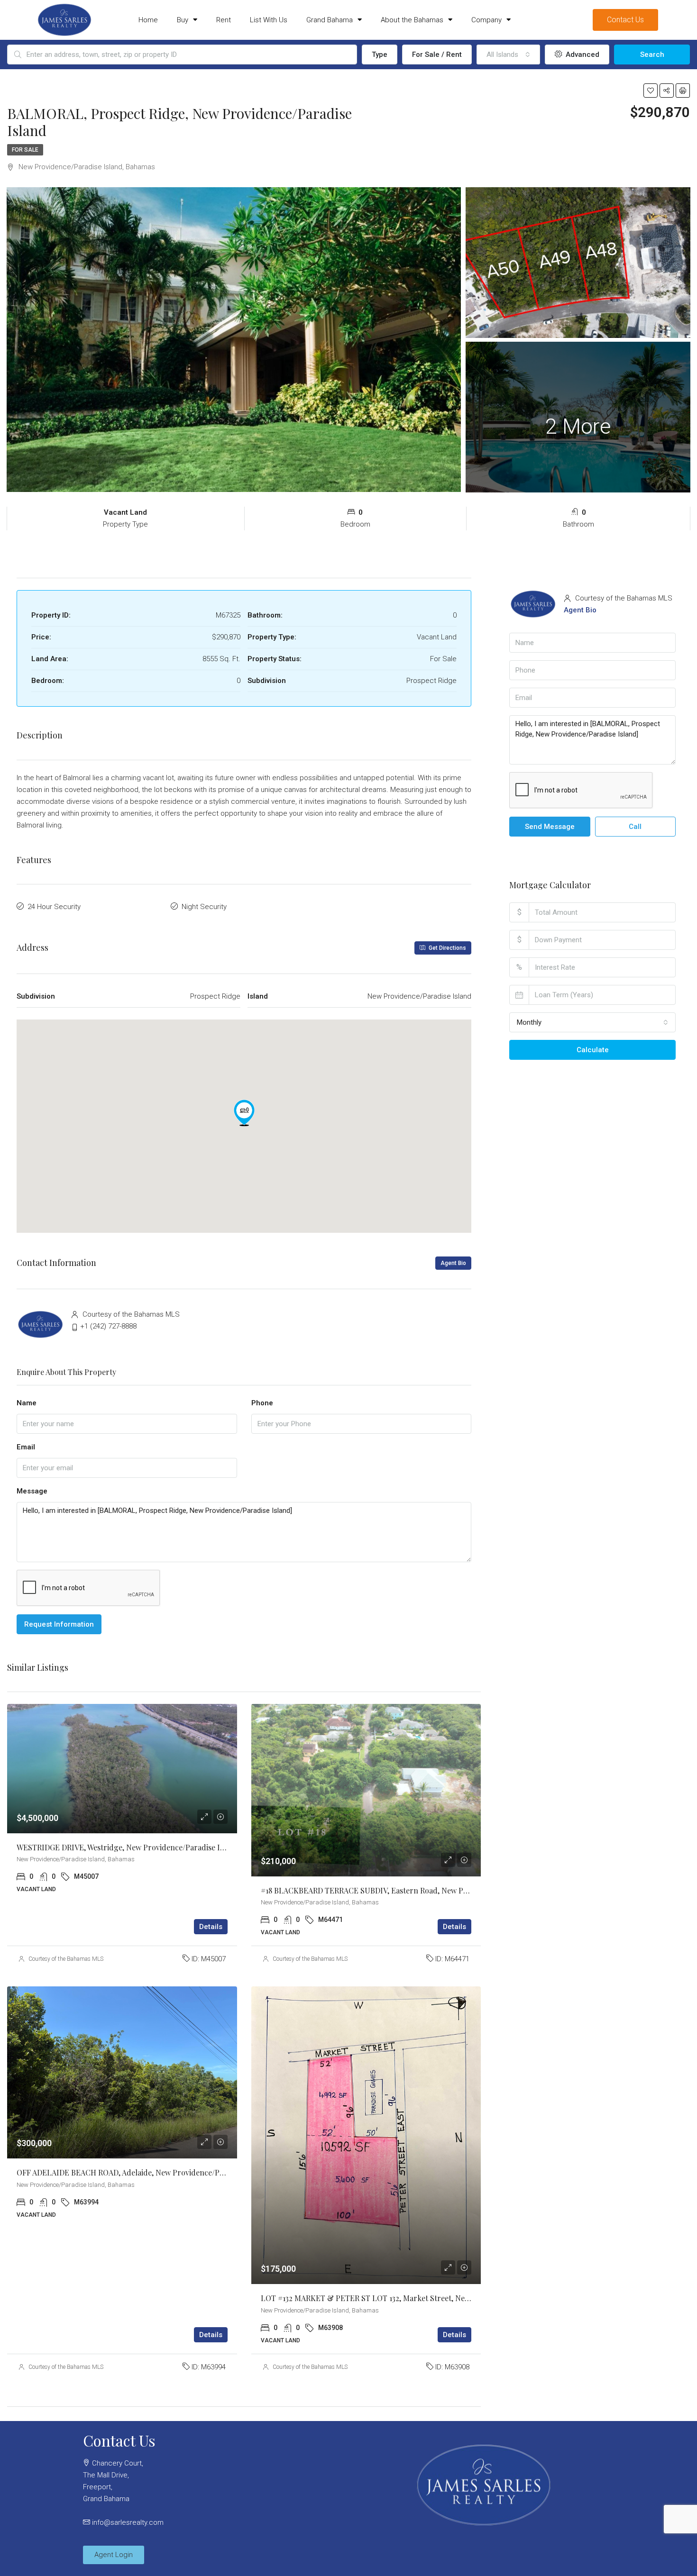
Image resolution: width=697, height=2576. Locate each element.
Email (26, 1447)
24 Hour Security (54, 907)
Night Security (204, 907)
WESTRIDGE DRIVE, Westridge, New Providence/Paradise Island (128, 1847)
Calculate (593, 1050)
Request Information (59, 1624)
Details (211, 1927)
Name (27, 1403)
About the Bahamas (412, 20)
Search (652, 55)
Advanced (582, 55)
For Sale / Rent (437, 55)
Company (486, 20)
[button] (244, 1113)
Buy (183, 20)
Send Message (550, 827)
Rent (224, 20)
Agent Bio (453, 1263)
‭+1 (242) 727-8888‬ (108, 1326)
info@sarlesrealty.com (128, 2522)
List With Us (269, 20)
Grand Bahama (330, 20)
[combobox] (508, 55)
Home (148, 20)
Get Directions (447, 948)
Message (32, 1491)
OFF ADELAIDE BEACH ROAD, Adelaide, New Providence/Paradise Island (142, 2172)
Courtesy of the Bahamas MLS (66, 1959)
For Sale (25, 150)
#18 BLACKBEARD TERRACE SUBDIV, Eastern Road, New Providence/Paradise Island (408, 1890)
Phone (262, 1403)
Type (380, 55)
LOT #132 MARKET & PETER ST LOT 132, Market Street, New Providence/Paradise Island (414, 2298)
